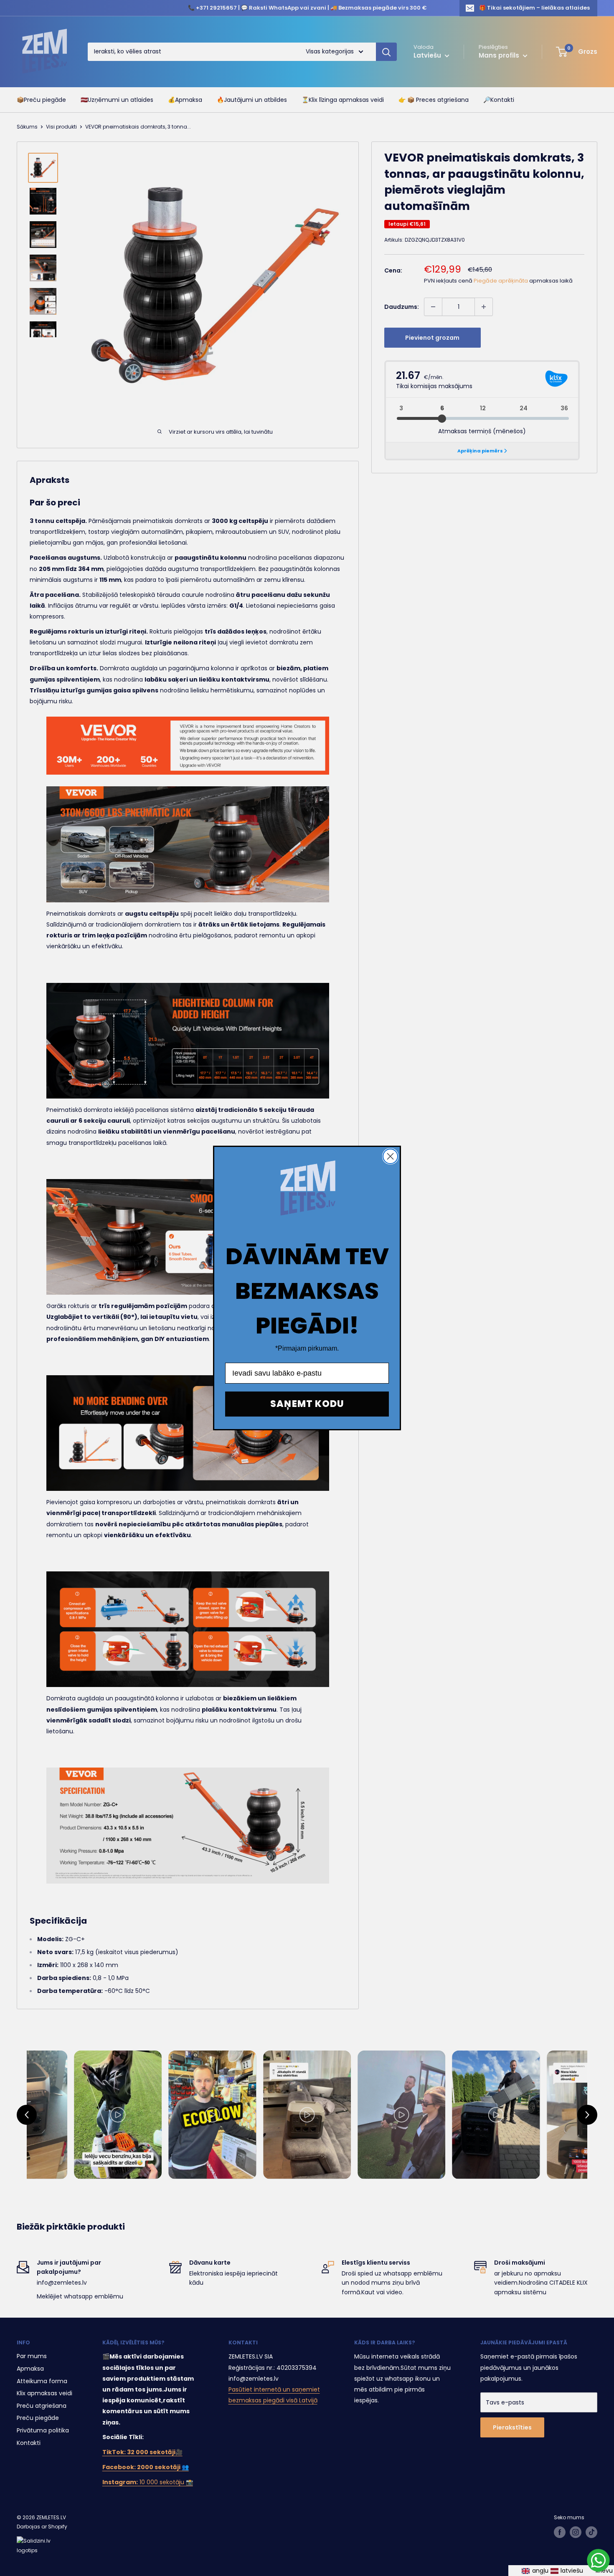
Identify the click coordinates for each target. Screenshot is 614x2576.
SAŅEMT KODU (307, 1404)
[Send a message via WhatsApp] (598, 2560)
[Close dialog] (390, 1156)
